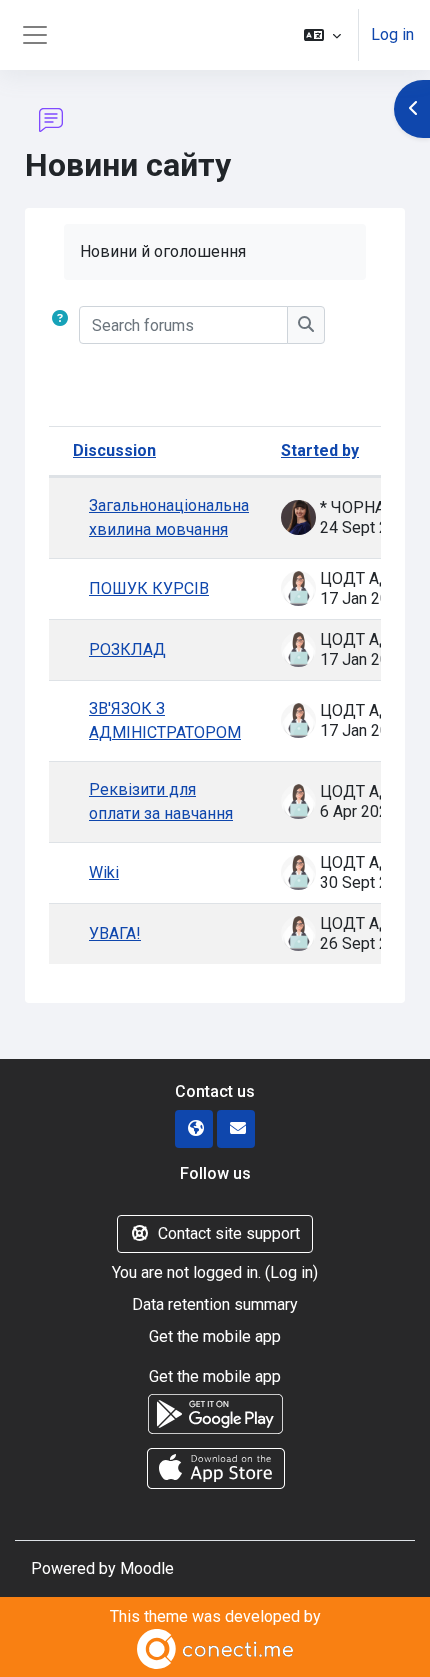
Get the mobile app (215, 1336)
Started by (320, 450)
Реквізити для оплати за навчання (161, 801)
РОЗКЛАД (127, 649)
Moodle (147, 1568)
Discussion (114, 450)
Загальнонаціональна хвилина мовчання (169, 517)
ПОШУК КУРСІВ (149, 588)
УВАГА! (115, 933)
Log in (392, 34)
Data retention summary (215, 1304)
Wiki (104, 872)
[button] (322, 35)
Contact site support (229, 1233)
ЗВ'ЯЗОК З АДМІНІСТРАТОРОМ (165, 720)
